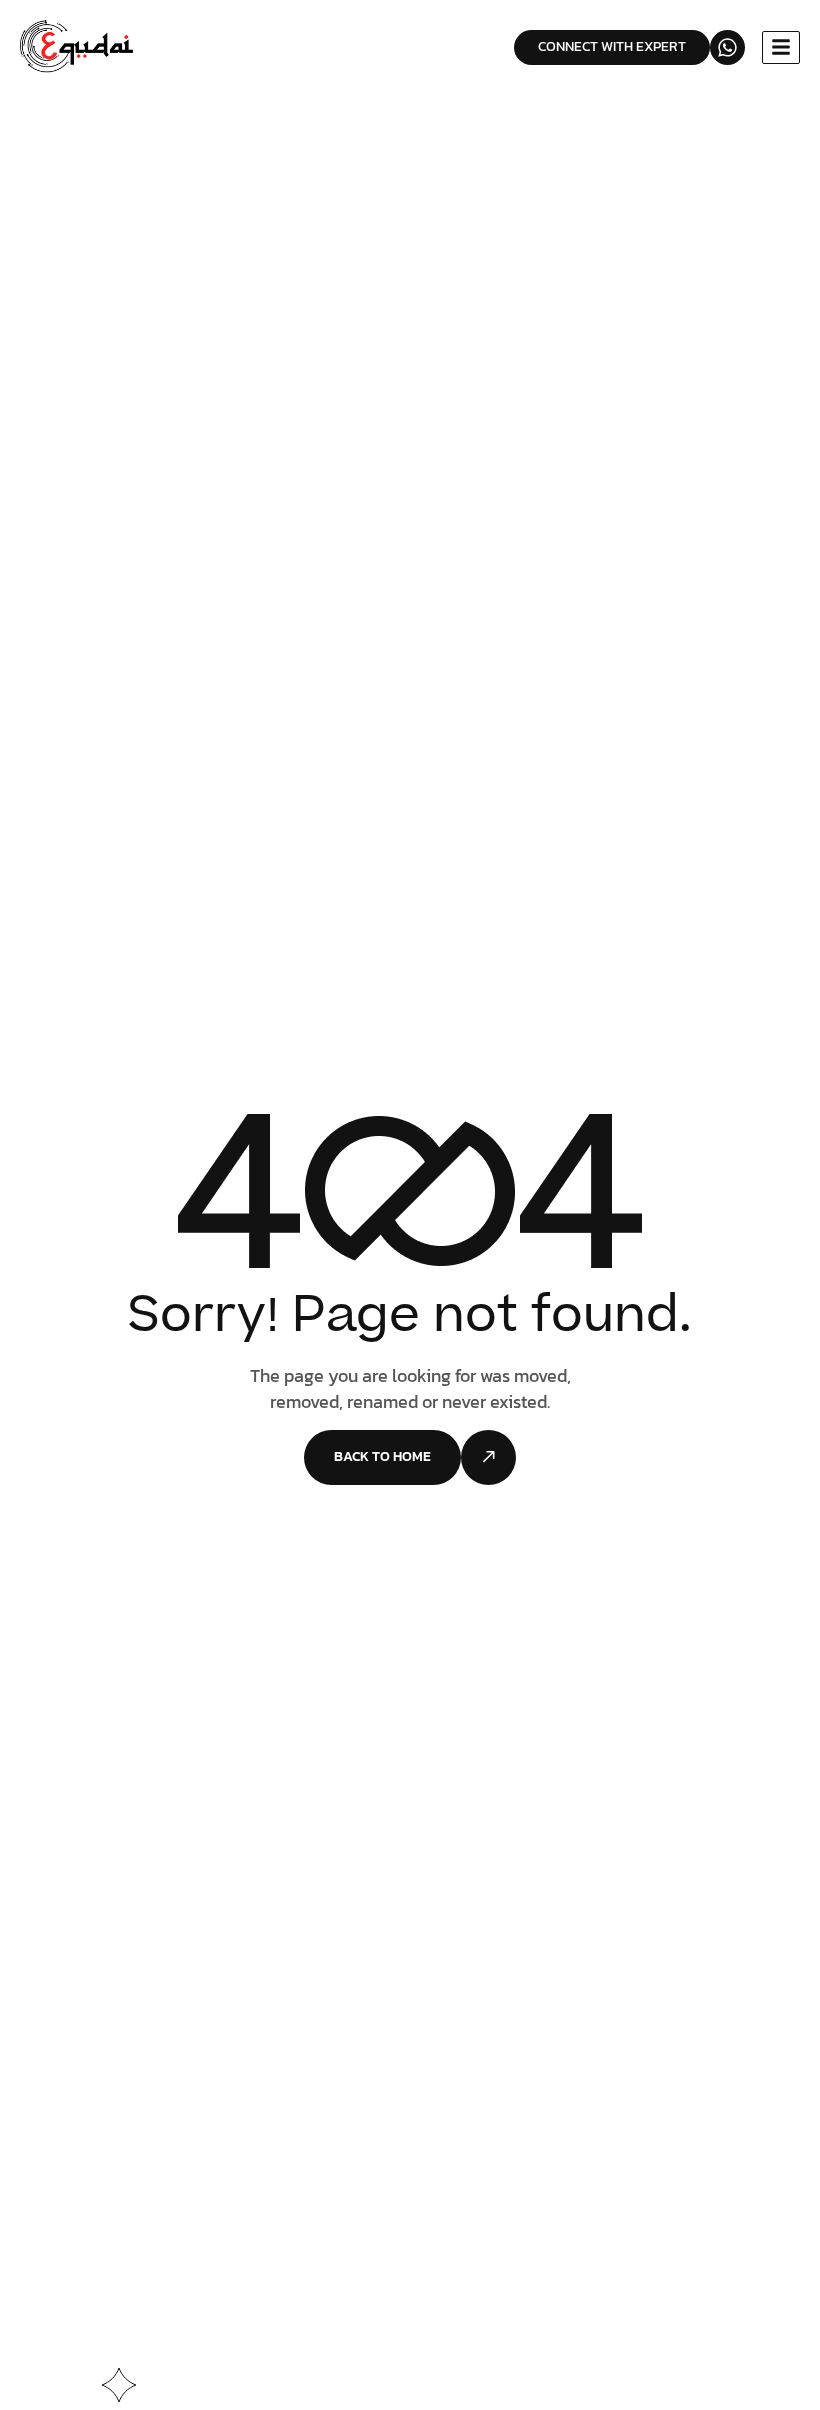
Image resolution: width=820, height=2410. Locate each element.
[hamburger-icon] (781, 47)
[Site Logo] (78, 46)
